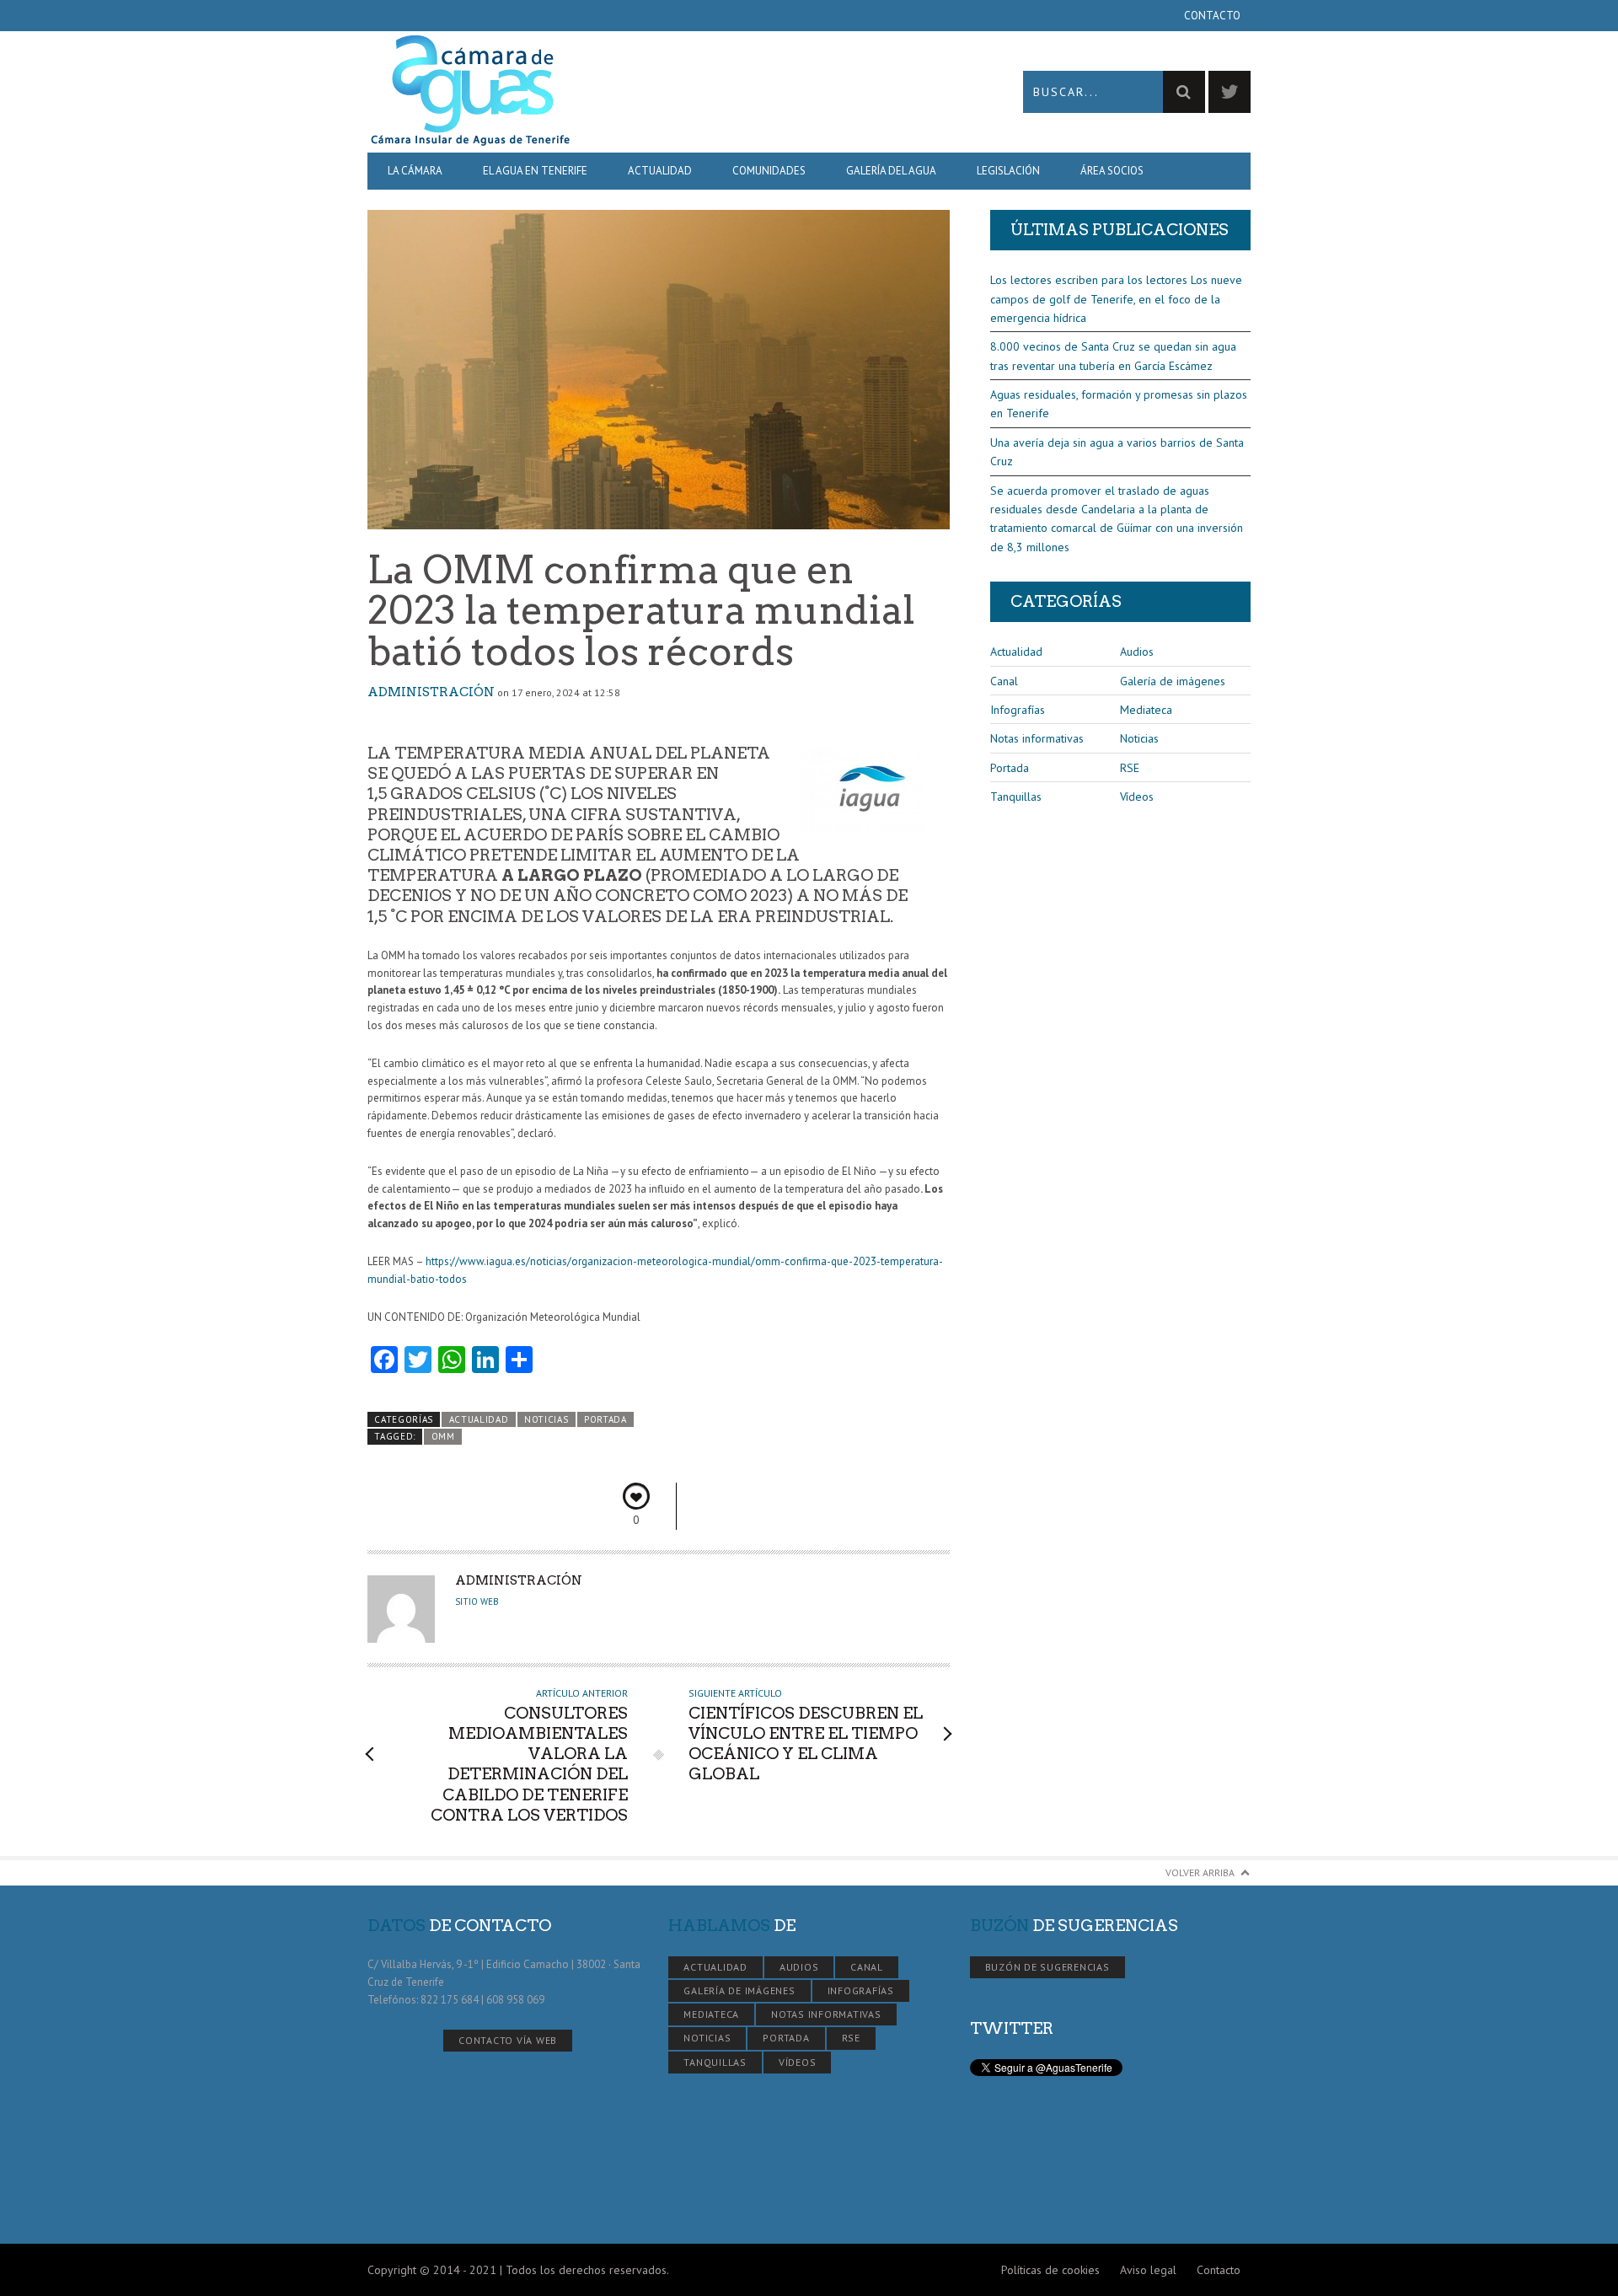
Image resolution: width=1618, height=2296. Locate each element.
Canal (1004, 681)
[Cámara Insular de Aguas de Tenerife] (588, 91)
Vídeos (1137, 797)
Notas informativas (1037, 738)
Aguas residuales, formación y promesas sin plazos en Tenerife (1119, 404)
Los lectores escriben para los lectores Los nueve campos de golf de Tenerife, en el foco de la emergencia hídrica (1116, 299)
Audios (1137, 652)
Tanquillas (1016, 797)
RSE (1130, 768)
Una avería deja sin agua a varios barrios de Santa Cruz (1117, 452)
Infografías (1018, 710)
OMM (443, 1436)
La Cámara (415, 171)
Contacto (1212, 16)
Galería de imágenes (1173, 681)
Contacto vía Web (508, 2040)
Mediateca (1146, 710)
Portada (605, 1419)
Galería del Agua (891, 171)
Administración (431, 692)
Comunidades (769, 171)
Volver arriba (1200, 1872)
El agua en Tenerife (535, 171)
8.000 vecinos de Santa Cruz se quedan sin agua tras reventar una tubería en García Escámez (1113, 356)
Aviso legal (1148, 2270)
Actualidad (660, 171)
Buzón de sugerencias (1047, 1967)
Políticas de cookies (1050, 2270)
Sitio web (477, 1601)
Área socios (1112, 171)
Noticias (546, 1419)
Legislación (1008, 171)
